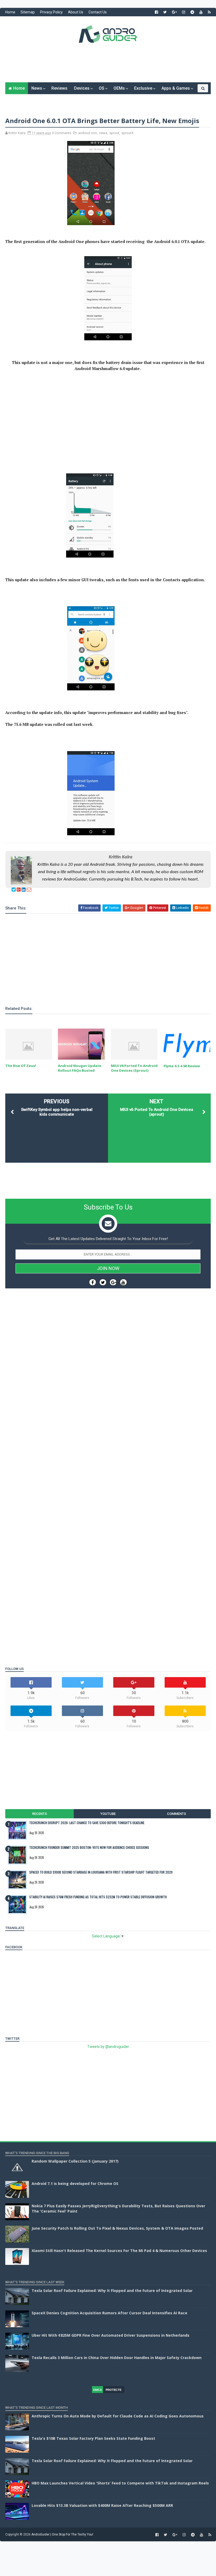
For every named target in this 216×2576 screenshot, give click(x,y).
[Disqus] (108, 1450)
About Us (76, 12)
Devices (82, 88)
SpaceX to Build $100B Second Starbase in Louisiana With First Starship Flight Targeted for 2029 (101, 1872)
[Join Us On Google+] (113, 1282)
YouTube (108, 1814)
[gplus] (174, 12)
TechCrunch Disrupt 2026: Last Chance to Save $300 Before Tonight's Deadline (87, 1823)
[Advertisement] (108, 67)
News (37, 88)
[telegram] (192, 12)
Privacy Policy (51, 12)
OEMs (119, 88)
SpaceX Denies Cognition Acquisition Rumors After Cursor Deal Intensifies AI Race (109, 2313)
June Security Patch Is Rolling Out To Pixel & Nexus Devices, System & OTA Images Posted (117, 2228)
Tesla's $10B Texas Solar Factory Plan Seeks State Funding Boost (93, 2438)
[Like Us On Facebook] (93, 1282)
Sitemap (28, 12)
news (103, 133)
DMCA (98, 2390)
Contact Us (98, 12)
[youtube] (201, 12)
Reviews (59, 88)
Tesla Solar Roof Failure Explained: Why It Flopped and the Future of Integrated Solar (112, 2291)
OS (102, 88)
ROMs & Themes (25, 100)
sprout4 (127, 133)
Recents (40, 1814)
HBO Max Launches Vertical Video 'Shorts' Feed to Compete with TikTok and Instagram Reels (120, 2483)
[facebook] (156, 12)
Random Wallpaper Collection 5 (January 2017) (75, 2161)
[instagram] (184, 12)
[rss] (209, 12)
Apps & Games (176, 88)
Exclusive (143, 88)
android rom (88, 133)
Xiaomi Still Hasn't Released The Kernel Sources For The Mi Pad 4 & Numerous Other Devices (119, 2251)
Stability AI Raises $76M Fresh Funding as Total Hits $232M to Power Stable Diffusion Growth (98, 1897)
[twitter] (165, 12)
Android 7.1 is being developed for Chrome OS (75, 2183)
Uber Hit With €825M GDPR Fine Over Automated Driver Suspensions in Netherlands (111, 2335)
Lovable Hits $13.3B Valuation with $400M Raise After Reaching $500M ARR (102, 2505)
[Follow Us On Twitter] (103, 1282)
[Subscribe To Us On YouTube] (123, 1282)
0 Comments (62, 133)
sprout (114, 133)
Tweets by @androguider (108, 2047)
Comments (176, 1814)
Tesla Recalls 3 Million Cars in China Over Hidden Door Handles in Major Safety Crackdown (117, 2358)
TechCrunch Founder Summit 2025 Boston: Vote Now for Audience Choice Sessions (89, 1847)
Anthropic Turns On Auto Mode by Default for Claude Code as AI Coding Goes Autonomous (118, 2416)
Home (10, 12)
